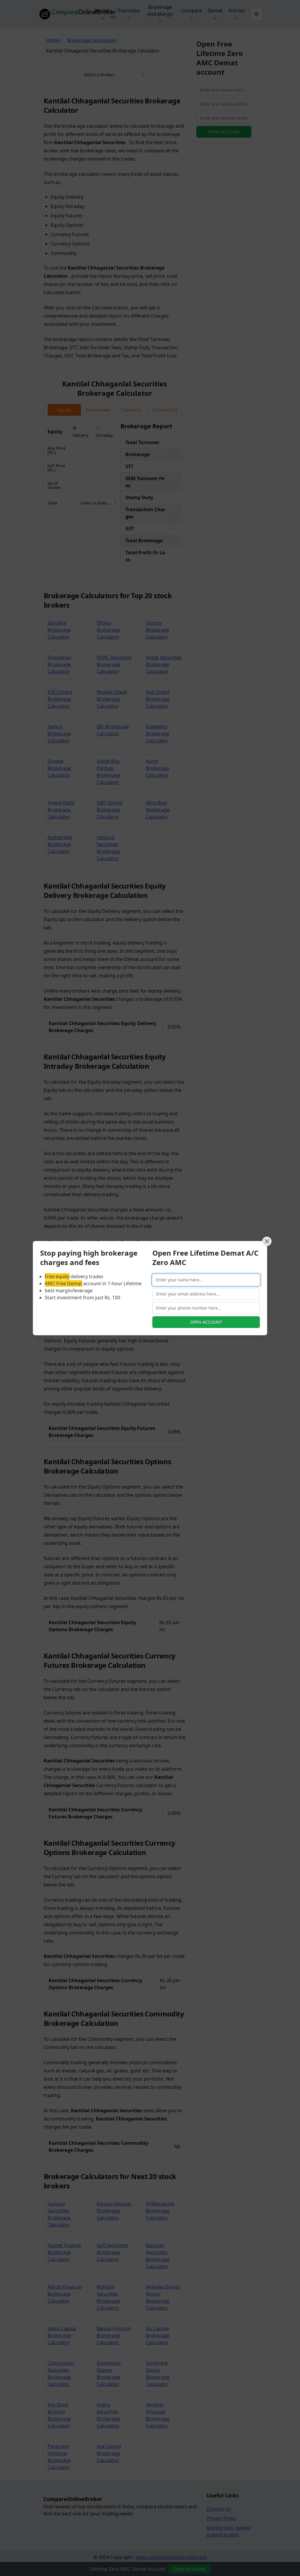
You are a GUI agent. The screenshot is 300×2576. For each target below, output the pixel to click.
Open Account (206, 1322)
